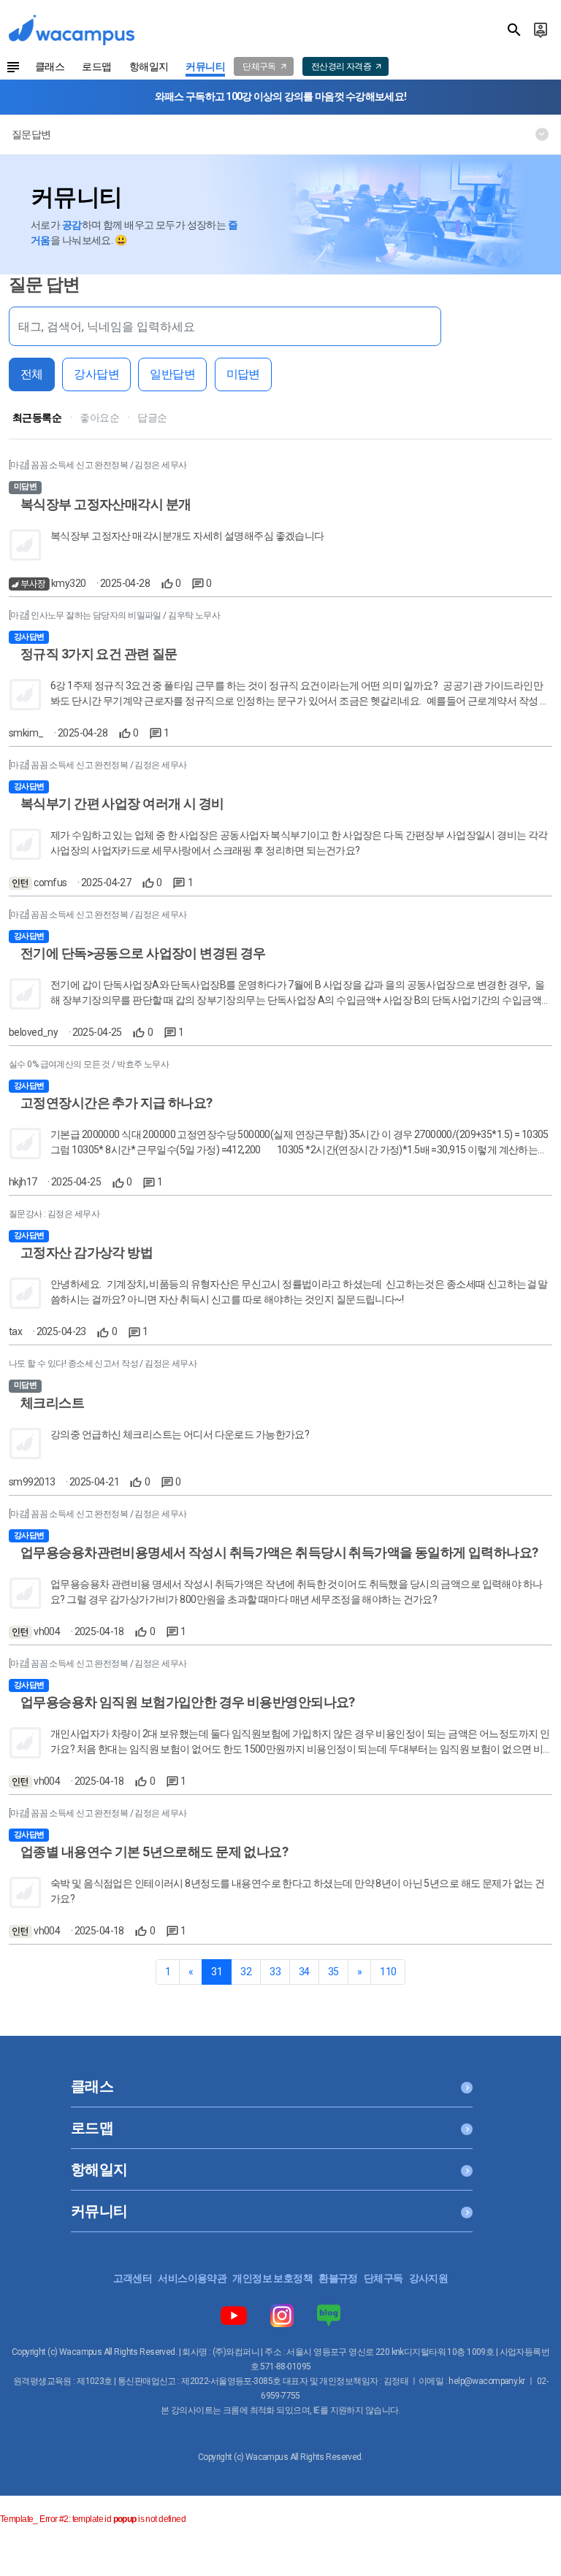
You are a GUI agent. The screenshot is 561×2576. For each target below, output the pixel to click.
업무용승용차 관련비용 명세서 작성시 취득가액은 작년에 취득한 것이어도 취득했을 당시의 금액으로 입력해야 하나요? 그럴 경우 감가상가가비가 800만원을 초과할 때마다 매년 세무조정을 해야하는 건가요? (297, 1592)
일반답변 (172, 374)
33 (275, 1972)
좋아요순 (99, 418)
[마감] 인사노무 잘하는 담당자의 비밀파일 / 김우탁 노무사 (114, 615)
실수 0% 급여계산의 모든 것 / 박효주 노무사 (89, 1064)
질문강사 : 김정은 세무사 (54, 1214)
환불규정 (338, 2278)
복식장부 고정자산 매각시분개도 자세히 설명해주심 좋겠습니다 (187, 536)
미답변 (243, 374)
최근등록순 (37, 418)
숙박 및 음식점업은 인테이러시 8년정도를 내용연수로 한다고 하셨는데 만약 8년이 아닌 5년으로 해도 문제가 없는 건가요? (297, 1891)
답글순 (152, 418)
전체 (32, 374)
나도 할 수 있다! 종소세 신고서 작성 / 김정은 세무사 (103, 1364)
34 (304, 1972)
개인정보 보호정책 (272, 2278)
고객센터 (133, 2278)
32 (246, 1972)
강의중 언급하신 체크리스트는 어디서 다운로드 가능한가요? (180, 1434)
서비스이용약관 (192, 2278)
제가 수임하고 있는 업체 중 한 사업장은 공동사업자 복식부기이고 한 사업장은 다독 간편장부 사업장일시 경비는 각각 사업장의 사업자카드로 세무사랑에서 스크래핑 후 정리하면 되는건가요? (299, 843)
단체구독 (383, 2278)
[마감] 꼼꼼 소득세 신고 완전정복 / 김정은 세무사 (98, 465)
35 (333, 1972)
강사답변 (96, 374)
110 (388, 1972)
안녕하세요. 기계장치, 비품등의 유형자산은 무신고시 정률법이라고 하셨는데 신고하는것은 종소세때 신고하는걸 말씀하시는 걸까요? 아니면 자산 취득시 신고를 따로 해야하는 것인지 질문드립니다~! (299, 1292)
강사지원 (429, 2278)
